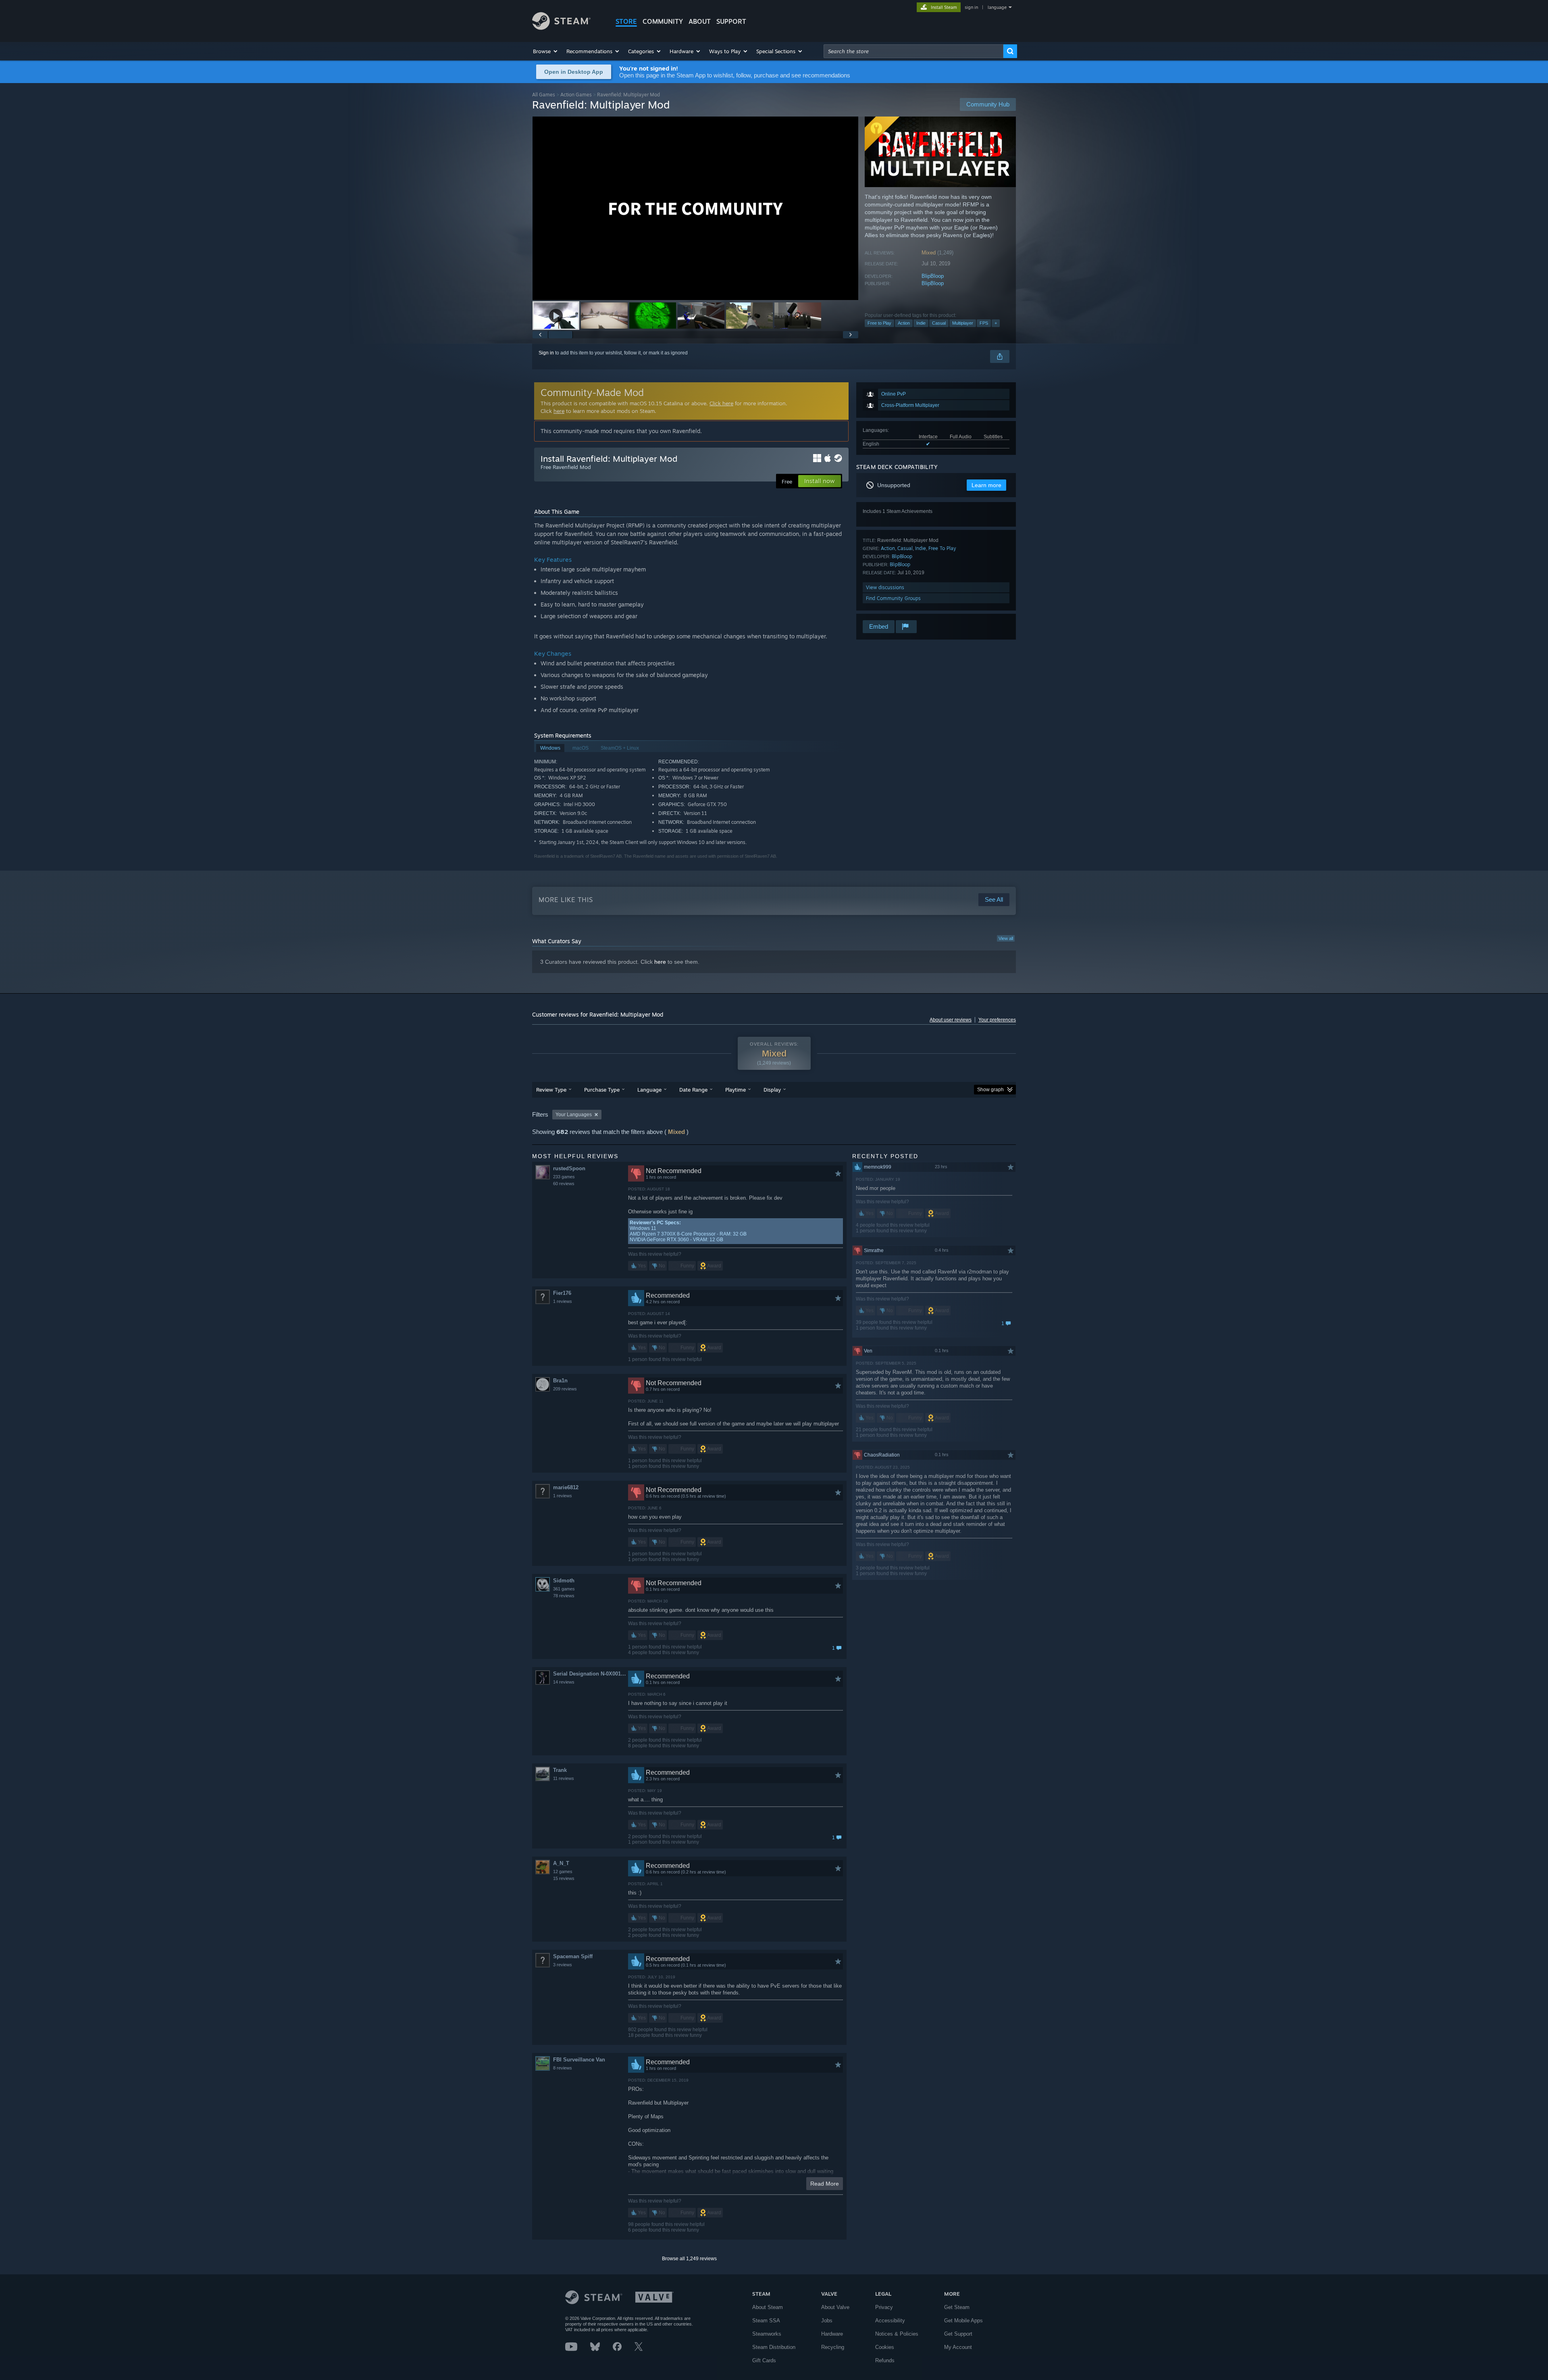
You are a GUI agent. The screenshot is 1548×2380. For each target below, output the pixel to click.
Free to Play (879, 323)
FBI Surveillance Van (579, 2060)
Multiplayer (963, 323)
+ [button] (996, 323)
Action (904, 323)
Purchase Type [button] (602, 1090)
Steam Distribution (774, 2347)
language (997, 7)
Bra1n (560, 1381)
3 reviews (563, 1965)
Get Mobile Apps (963, 2321)
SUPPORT (731, 21)
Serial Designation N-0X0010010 (590, 1674)
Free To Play (942, 548)
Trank (560, 1770)
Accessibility (890, 2321)
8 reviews (563, 2068)
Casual (939, 323)
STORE (626, 21)
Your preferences (997, 1020)
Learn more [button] (986, 485)
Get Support (958, 2334)
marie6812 (566, 1487)
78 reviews (564, 1596)
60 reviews (564, 1184)
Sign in (546, 353)
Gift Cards (764, 2360)
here (559, 411)
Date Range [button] (693, 1090)
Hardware (832, 2334)
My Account (958, 2347)
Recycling (833, 2347)
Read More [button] (825, 2184)
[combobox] (913, 51)
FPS (984, 323)
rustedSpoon (569, 1168)
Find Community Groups (893, 598)
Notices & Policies (897, 2334)
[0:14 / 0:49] (695, 208)
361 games (564, 1589)
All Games (544, 95)
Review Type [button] (551, 1090)
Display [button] (772, 1090)
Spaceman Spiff (573, 1956)
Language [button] (649, 1090)
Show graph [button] (990, 1090)
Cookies (885, 2347)
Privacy (884, 2307)
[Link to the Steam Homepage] (561, 28)
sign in (971, 7)
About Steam (768, 2307)
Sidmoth (564, 1581)
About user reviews (951, 1020)
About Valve (835, 2307)
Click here (721, 403)
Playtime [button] (736, 1090)
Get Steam (957, 2307)
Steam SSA (766, 2321)
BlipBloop (933, 276)
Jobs (827, 2321)
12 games (563, 1871)
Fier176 (562, 1293)
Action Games (576, 95)
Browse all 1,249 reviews (689, 2259)
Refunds (885, 2360)
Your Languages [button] (574, 1115)
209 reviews (565, 1389)
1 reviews (563, 1301)
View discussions (885, 587)
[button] (546, 51)
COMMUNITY (663, 21)
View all (1006, 938)
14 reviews (564, 1682)
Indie (921, 323)
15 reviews (564, 1878)
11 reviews (564, 1778)
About (700, 21)
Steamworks (767, 2334)
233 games (564, 1177)
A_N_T (561, 1863)
